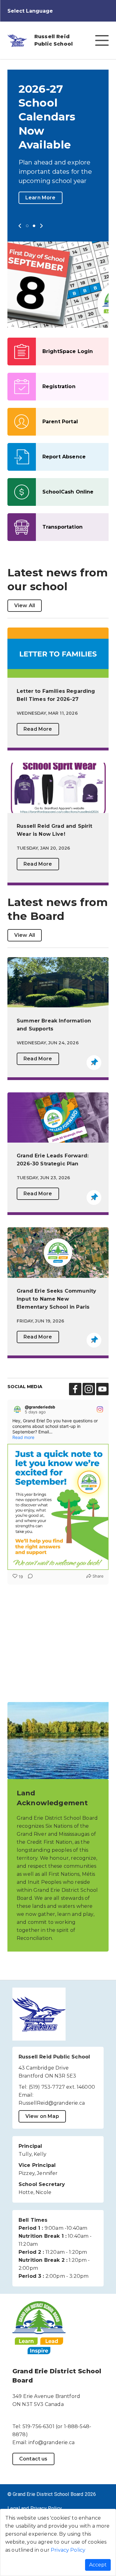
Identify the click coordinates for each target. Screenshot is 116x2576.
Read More (38, 757)
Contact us (33, 2487)
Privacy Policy (68, 2550)
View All (25, 633)
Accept (98, 2565)
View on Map (42, 2144)
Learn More (41, 225)
